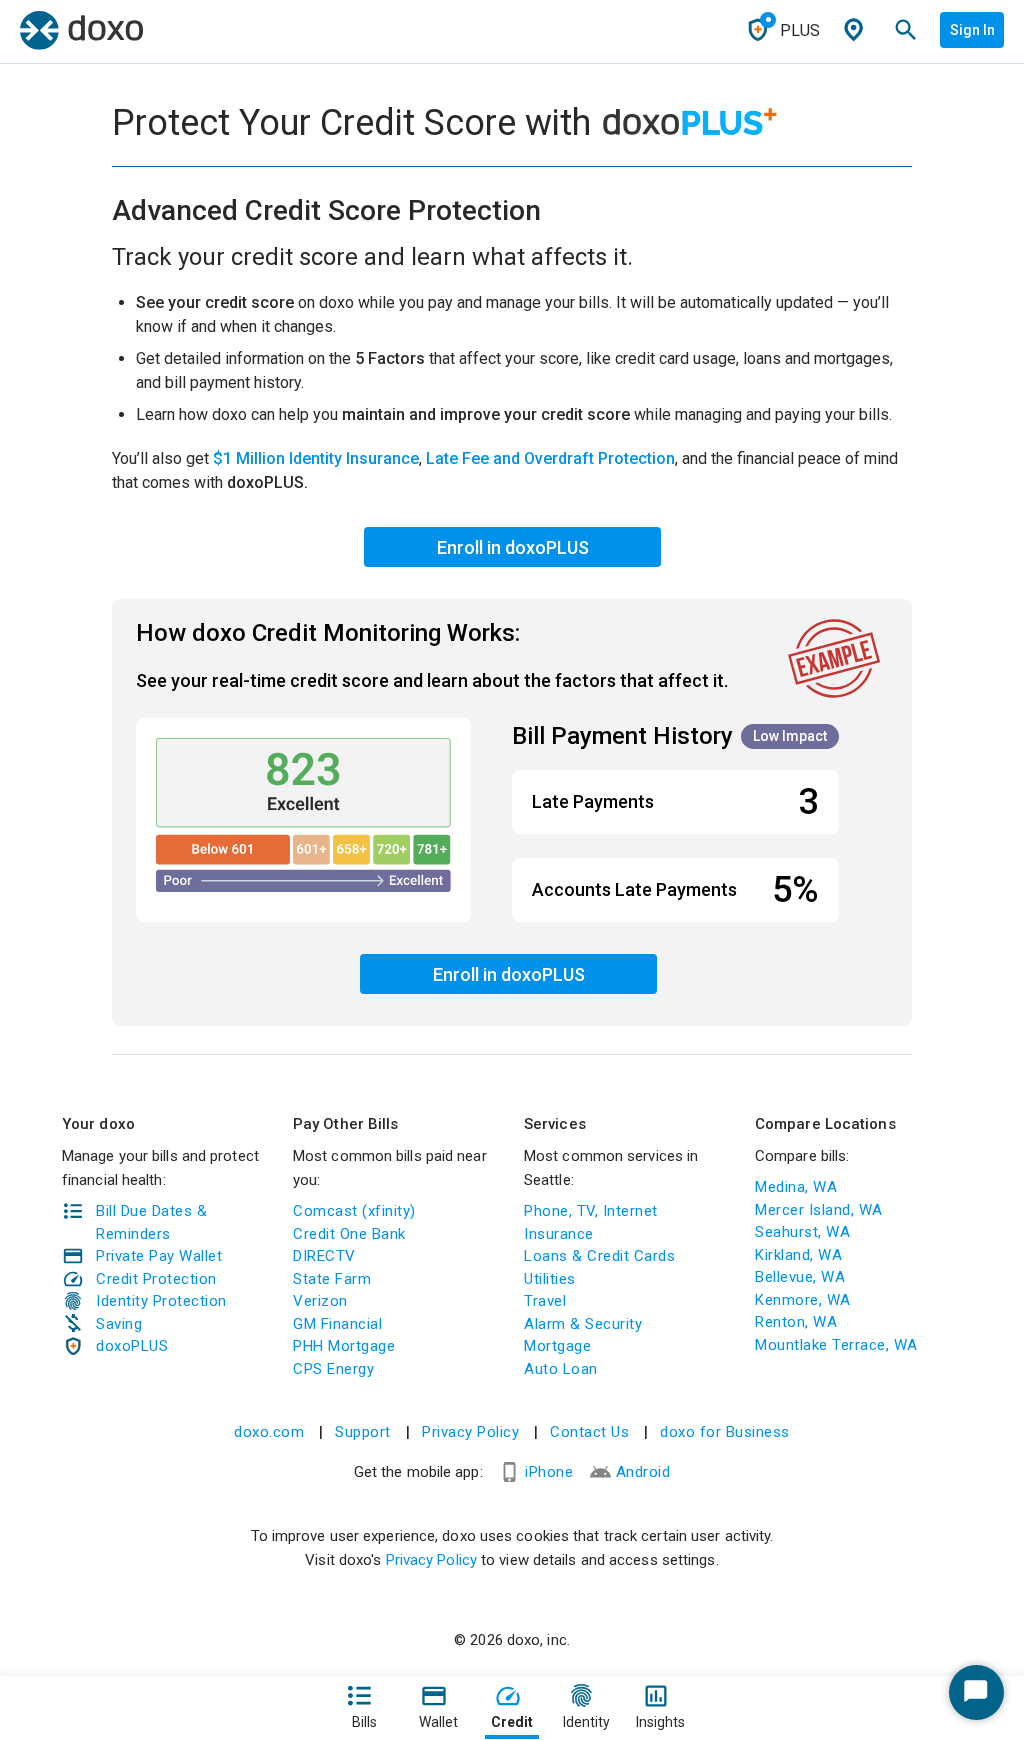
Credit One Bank (349, 1234)
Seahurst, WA (802, 1232)
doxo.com (269, 1432)
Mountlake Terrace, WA (836, 1345)
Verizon (320, 1301)
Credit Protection (156, 1279)
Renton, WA (796, 1322)
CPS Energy (333, 1369)
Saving (119, 1324)
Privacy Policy (470, 1432)
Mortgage (557, 1346)
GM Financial (337, 1324)
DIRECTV (324, 1256)
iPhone (549, 1472)
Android (643, 1472)
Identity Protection (161, 1301)
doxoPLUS (132, 1346)
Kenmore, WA (803, 1300)
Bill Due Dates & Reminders (151, 1222)
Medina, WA (796, 1187)
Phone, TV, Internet (591, 1211)
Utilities (550, 1279)
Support (363, 1432)
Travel (545, 1301)
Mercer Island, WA (819, 1210)
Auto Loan (561, 1369)
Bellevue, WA (800, 1277)
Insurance (559, 1234)
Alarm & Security (583, 1324)
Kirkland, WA (798, 1255)
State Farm (332, 1279)
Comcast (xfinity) (354, 1211)
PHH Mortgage (344, 1346)
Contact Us (589, 1432)
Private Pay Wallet (159, 1256)
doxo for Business (725, 1432)
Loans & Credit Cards (599, 1256)
